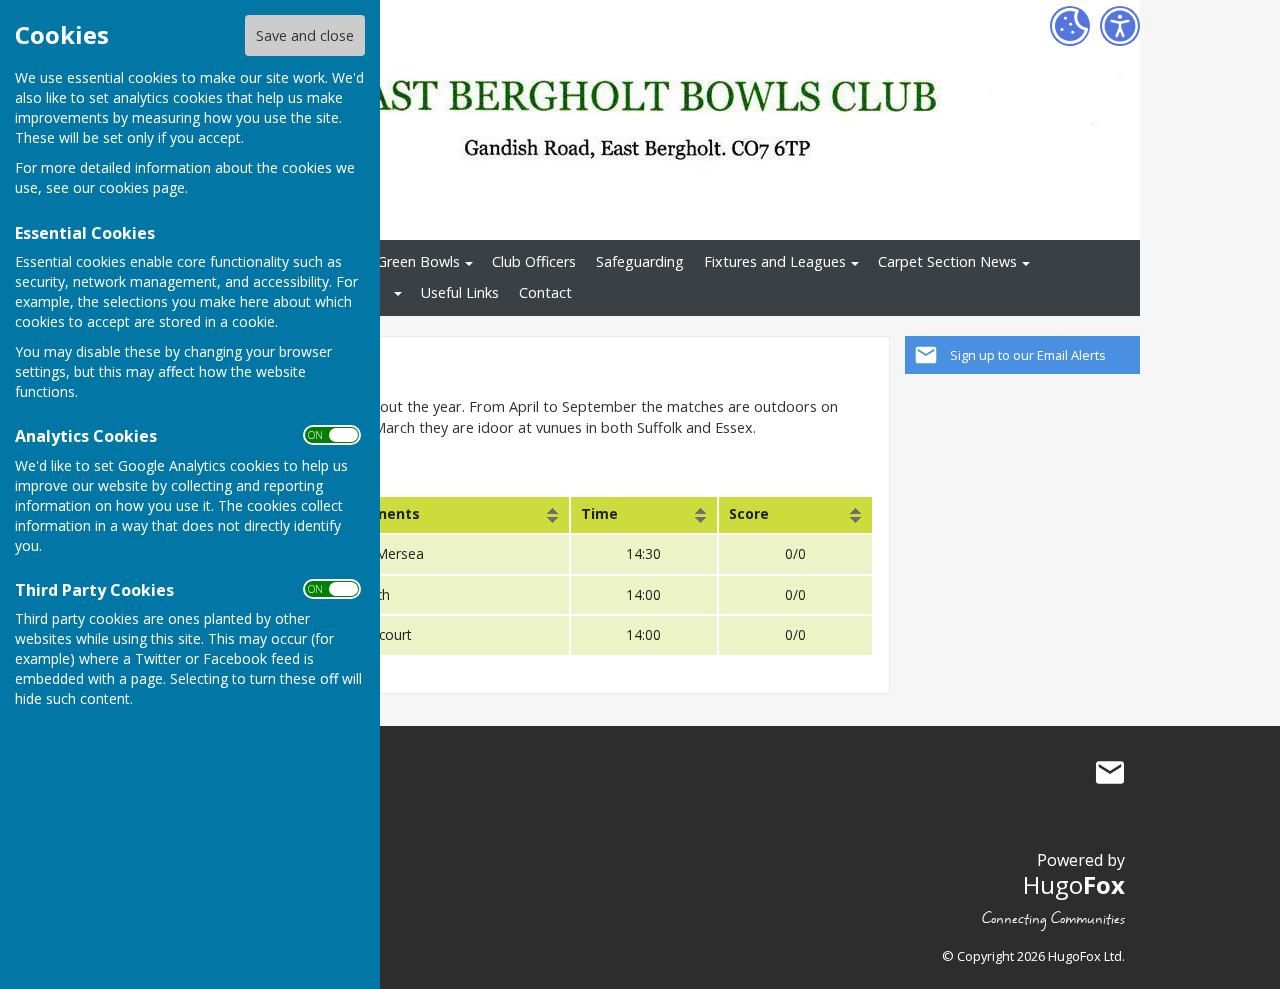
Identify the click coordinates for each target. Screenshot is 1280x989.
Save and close (305, 35)
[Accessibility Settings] (1120, 26)
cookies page (142, 187)
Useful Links (460, 292)
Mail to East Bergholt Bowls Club (1110, 773)
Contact (545, 292)
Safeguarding (640, 261)
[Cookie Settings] (1070, 26)
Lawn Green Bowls (399, 261)
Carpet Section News (947, 261)
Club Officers (534, 261)
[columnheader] (449, 515)
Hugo (1074, 884)
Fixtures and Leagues (775, 261)
